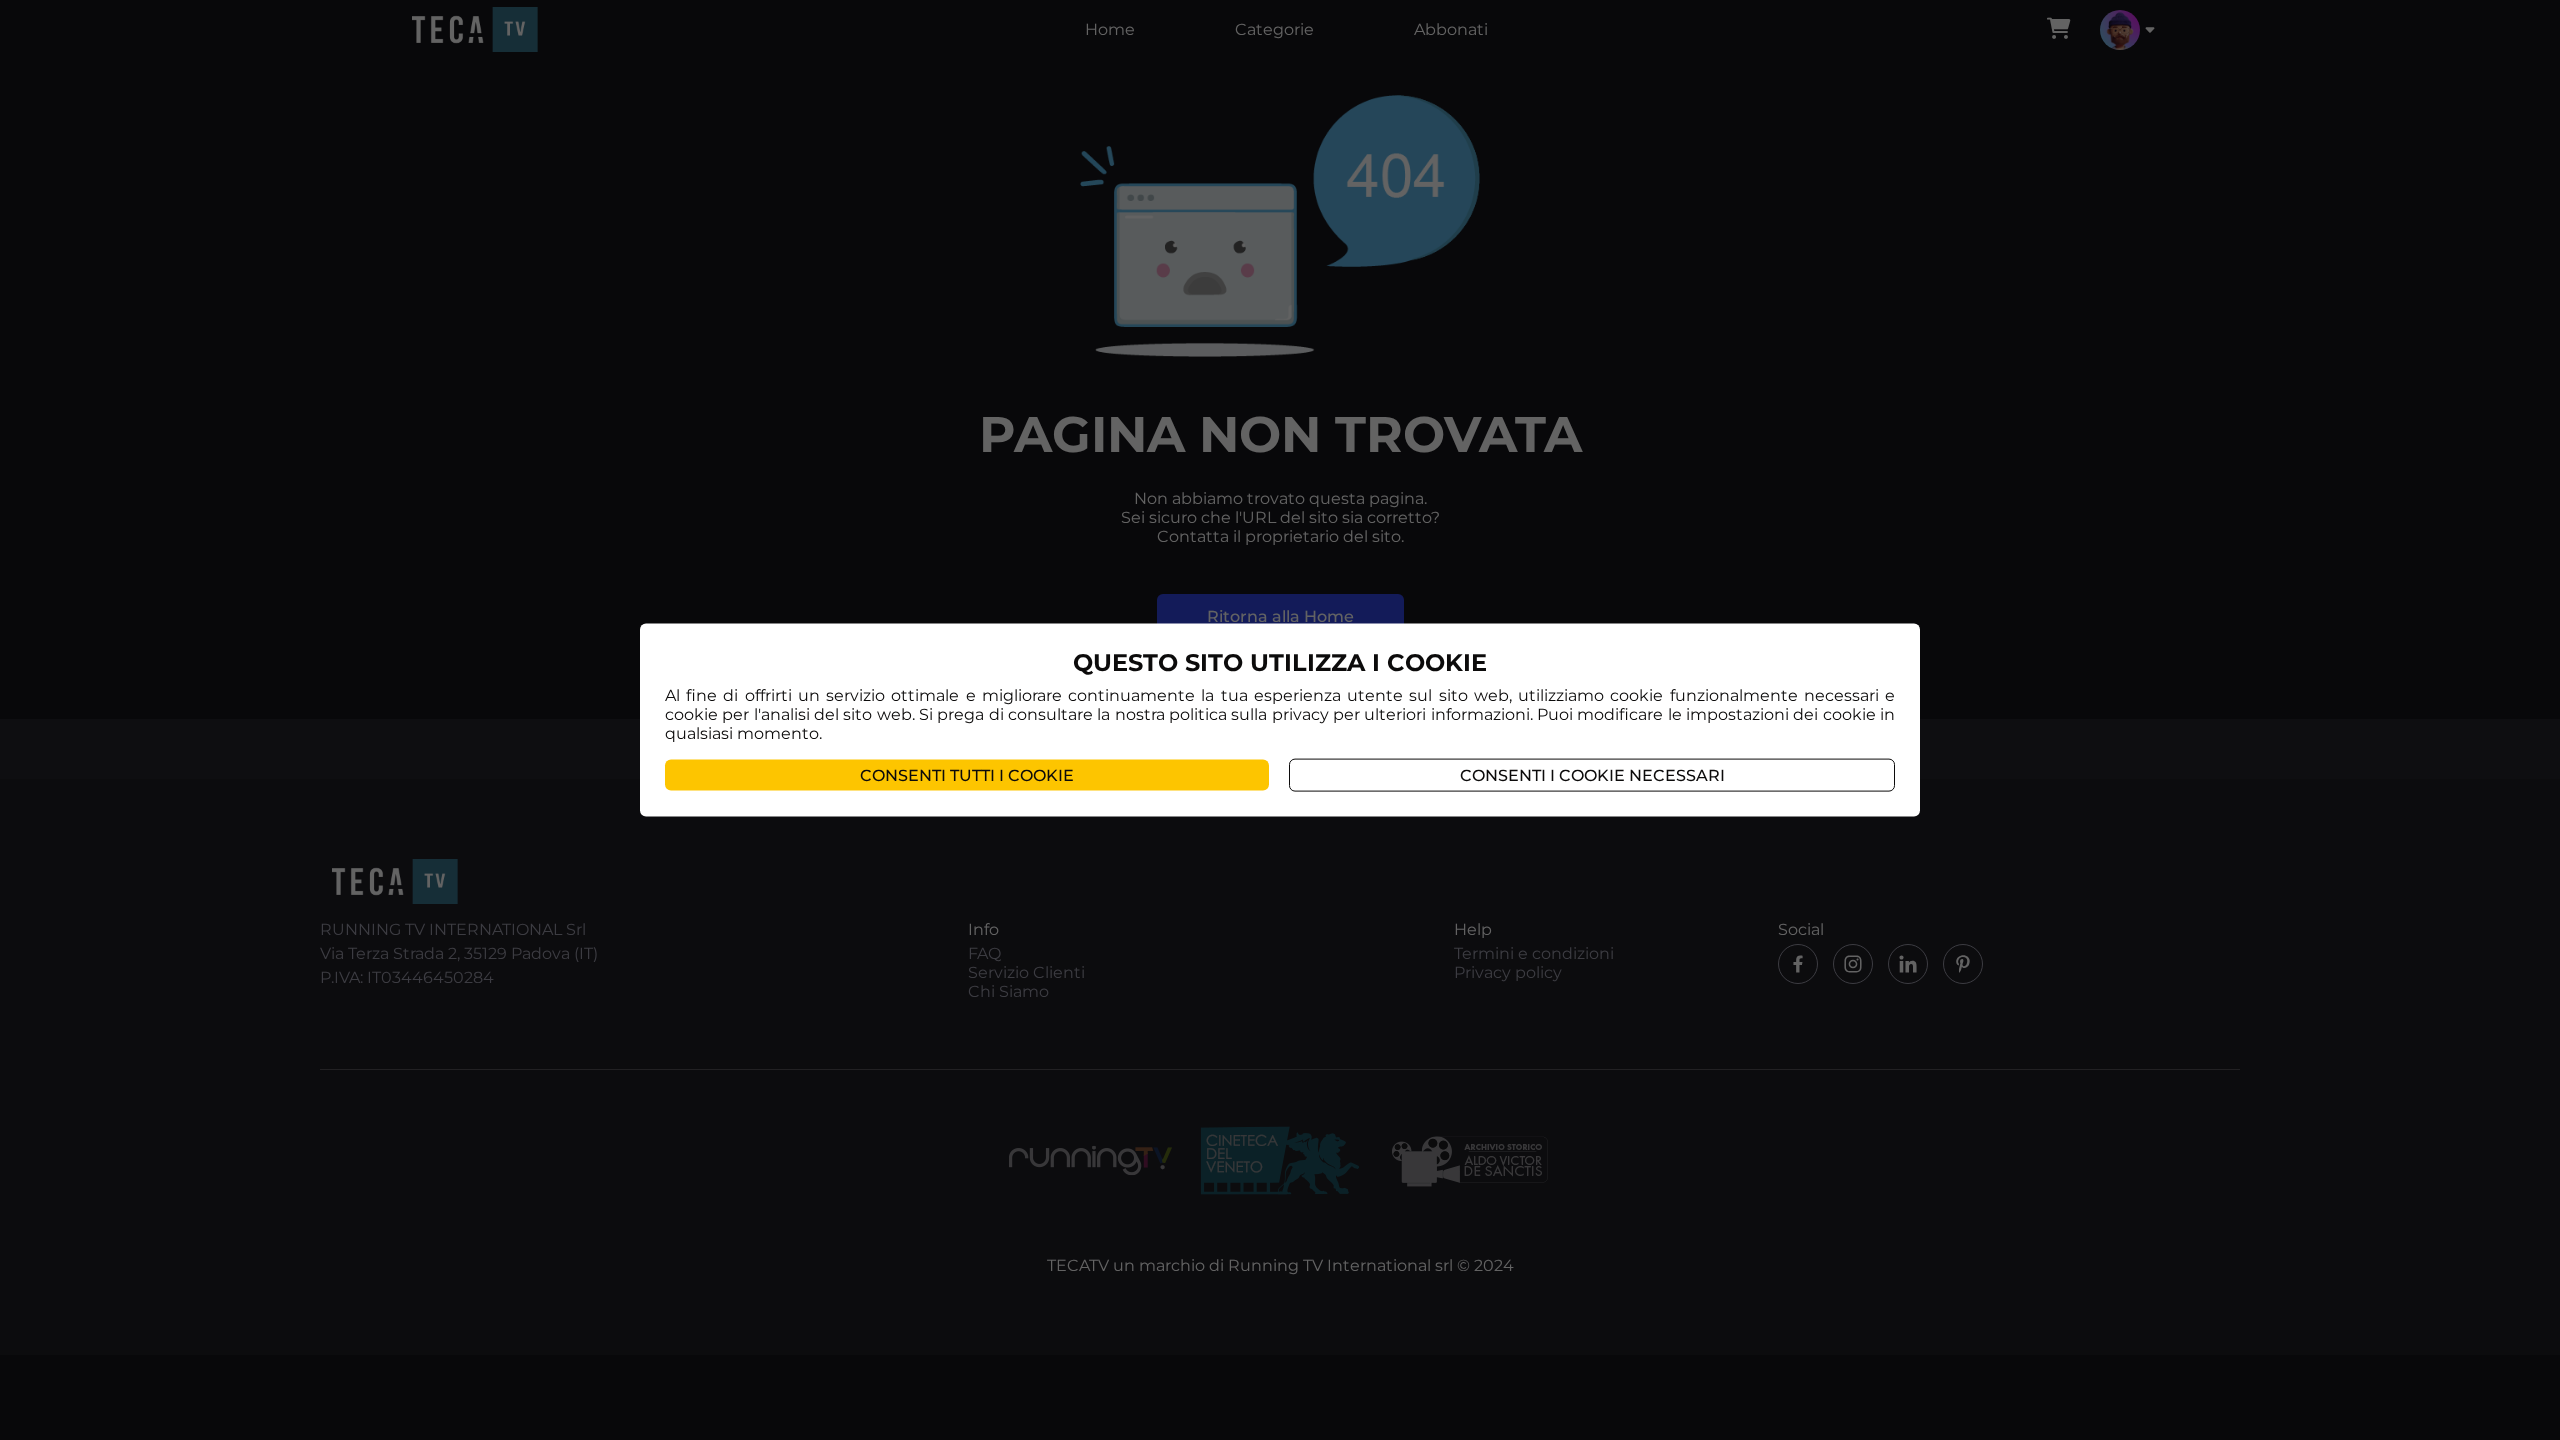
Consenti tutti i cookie (967, 774)
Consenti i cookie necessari (1592, 774)
